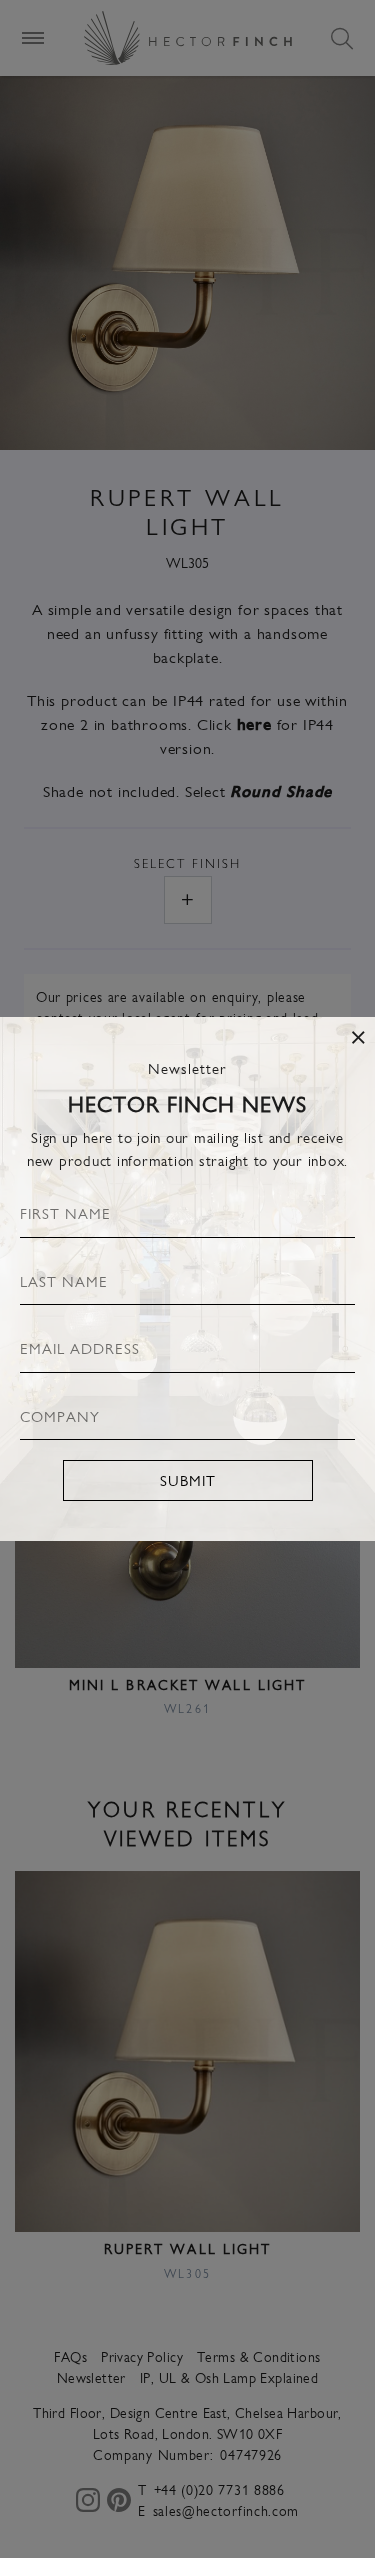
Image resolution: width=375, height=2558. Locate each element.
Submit (188, 1479)
